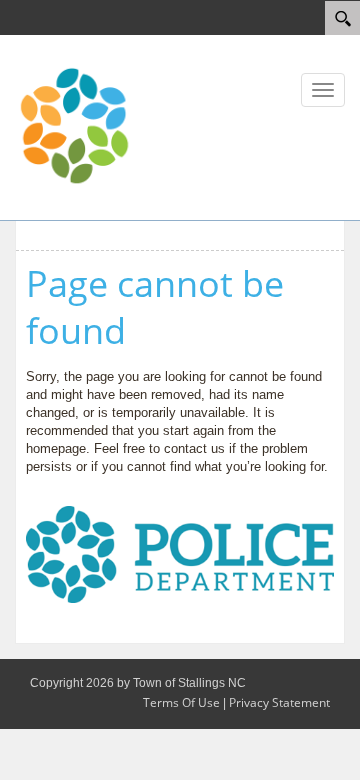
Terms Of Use (181, 702)
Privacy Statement (279, 702)
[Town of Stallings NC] (75, 126)
